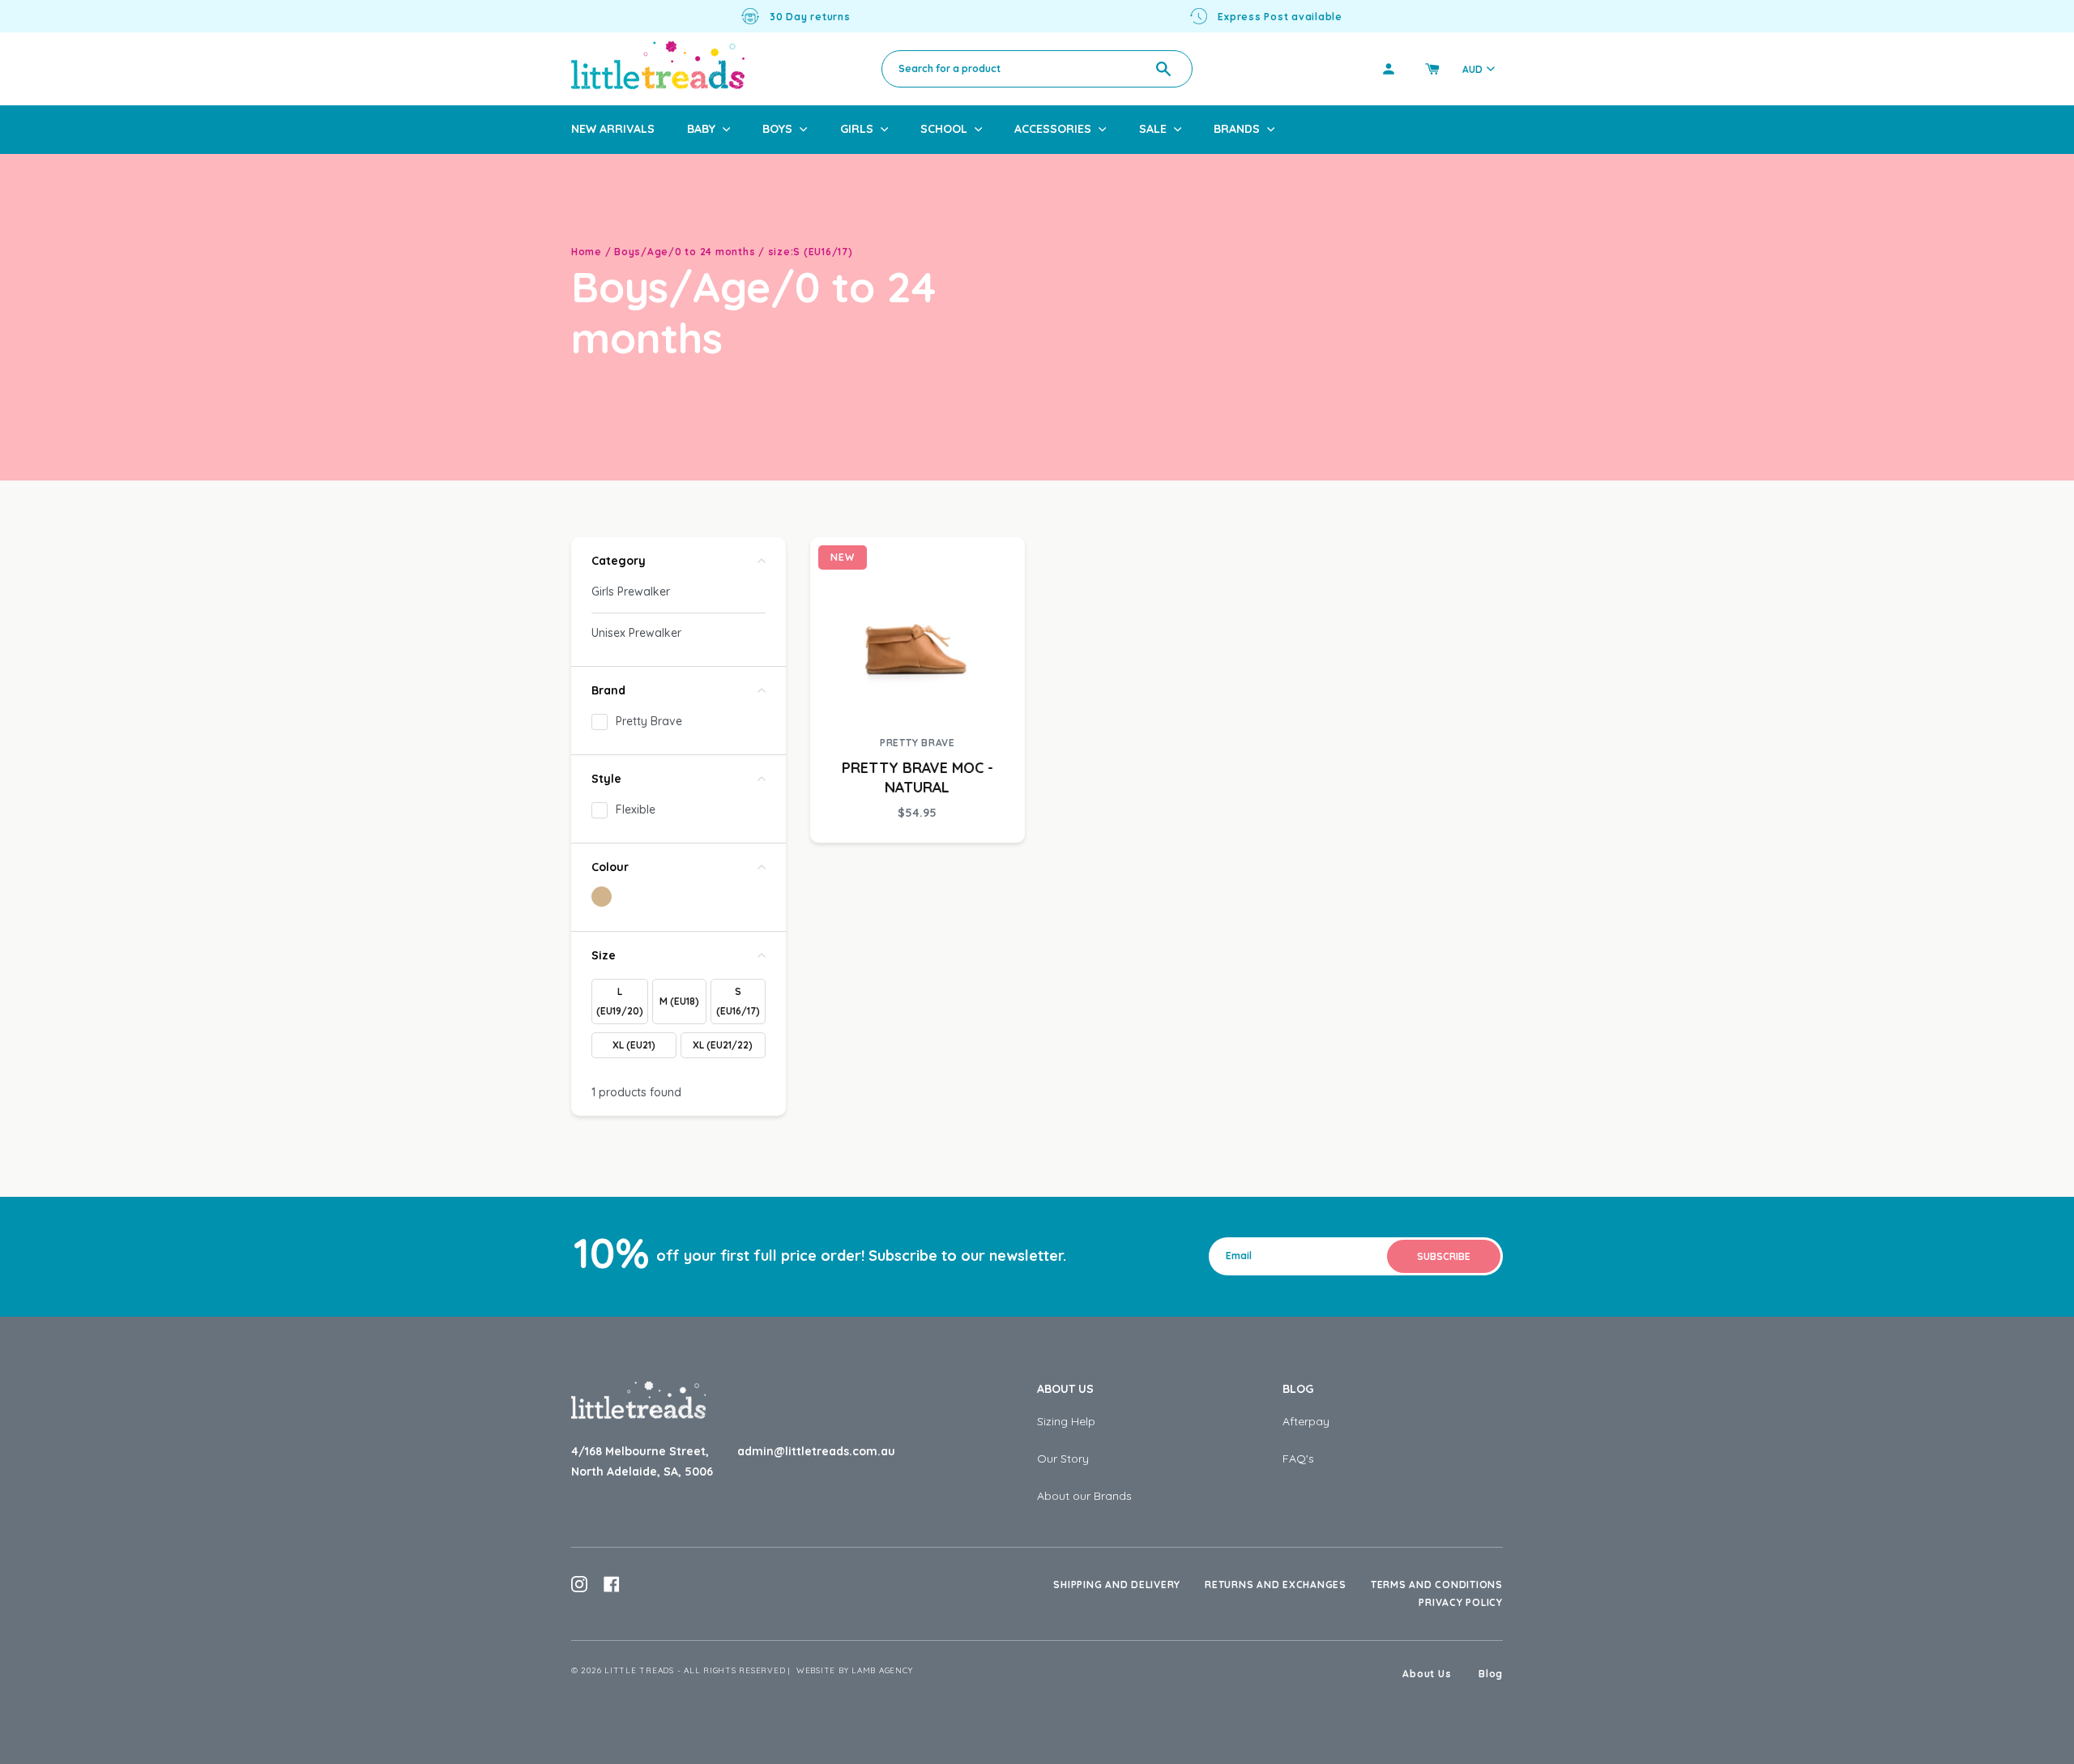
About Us (1065, 1389)
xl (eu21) (634, 1045)
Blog (1298, 1389)
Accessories (1053, 129)
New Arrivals (613, 129)
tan (602, 897)
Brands (1237, 129)
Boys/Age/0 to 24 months (685, 252)
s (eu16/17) (738, 1001)
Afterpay (1306, 1421)
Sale (1153, 129)
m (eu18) (679, 1001)
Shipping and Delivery (1117, 1585)
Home (587, 252)
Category (619, 561)
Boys (777, 129)
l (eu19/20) (620, 1001)
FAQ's (1298, 1459)
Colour (610, 867)
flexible (636, 809)
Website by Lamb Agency (855, 1670)
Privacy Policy (1461, 1602)
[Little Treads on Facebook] (612, 1584)
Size (604, 955)
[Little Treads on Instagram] (579, 1584)
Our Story (1063, 1459)
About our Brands (1084, 1496)
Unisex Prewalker (636, 633)
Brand (608, 690)
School (944, 129)
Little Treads (639, 1670)
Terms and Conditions (1437, 1585)
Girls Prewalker (631, 592)
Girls (857, 129)
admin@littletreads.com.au (816, 1451)
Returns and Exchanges (1276, 1585)
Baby (701, 129)
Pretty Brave (649, 721)
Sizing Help (1066, 1421)
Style (606, 779)
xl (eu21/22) (723, 1045)
